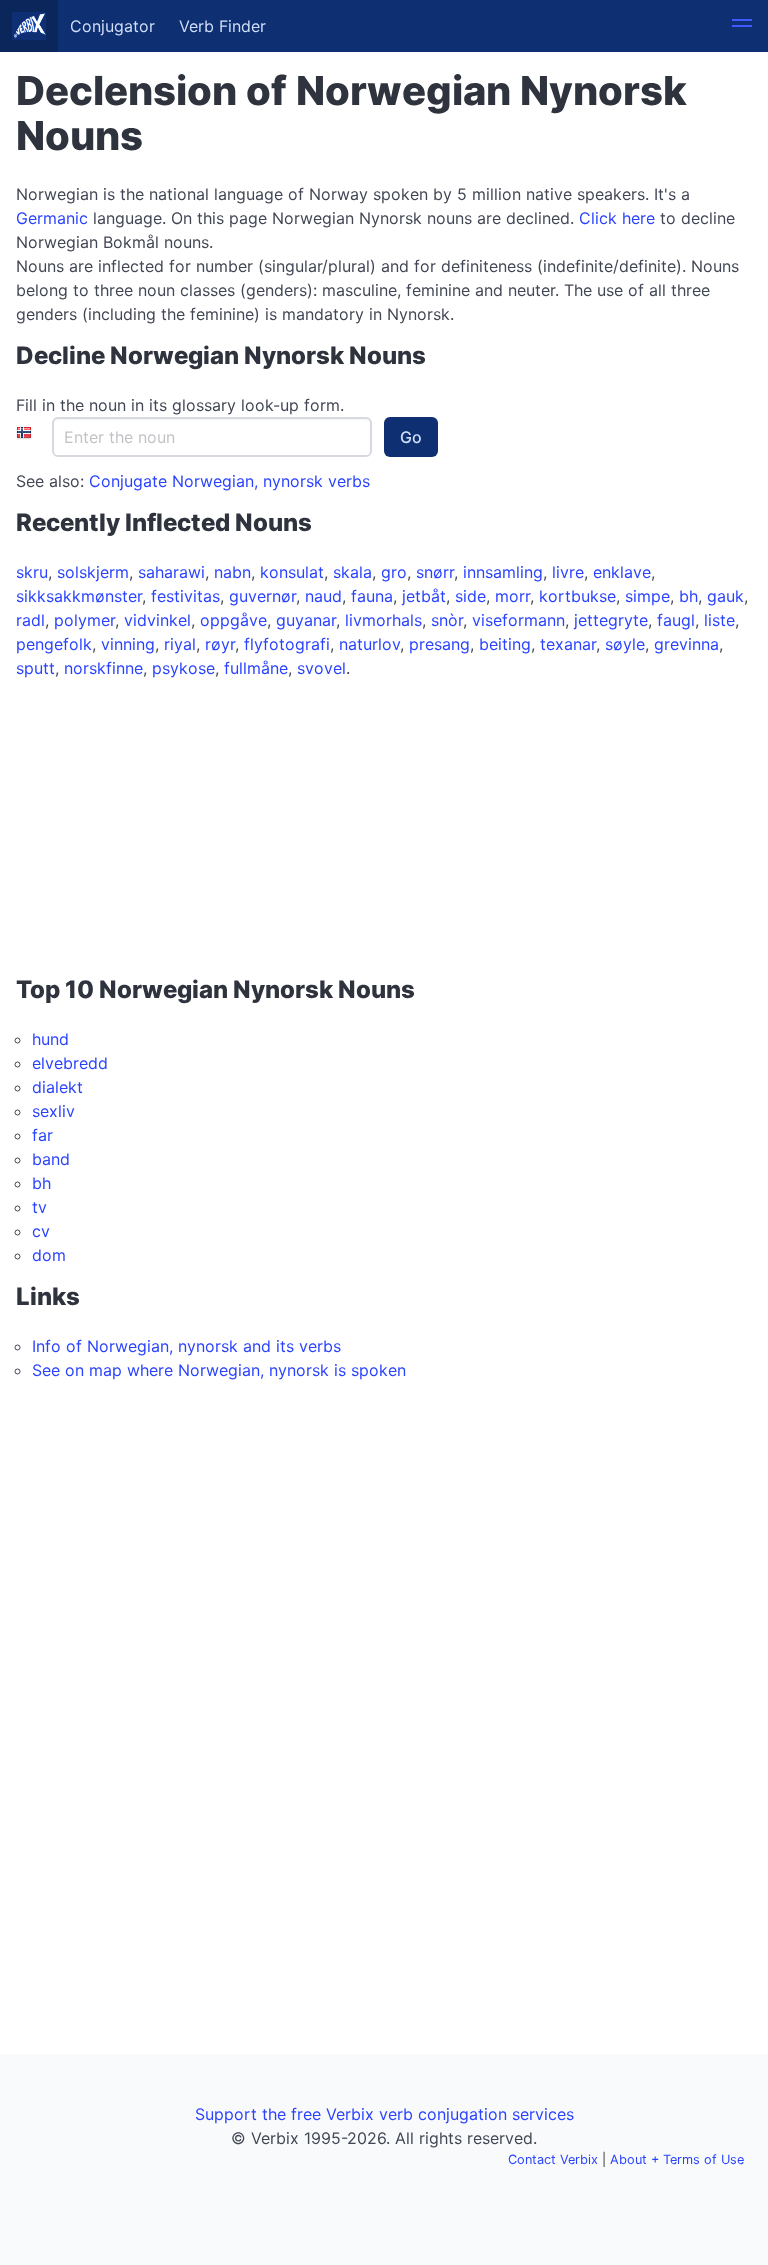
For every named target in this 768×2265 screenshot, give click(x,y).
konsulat (292, 572)
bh (688, 596)
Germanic (52, 218)
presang (439, 644)
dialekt (57, 1087)
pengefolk (54, 644)
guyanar (306, 620)
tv (39, 1207)
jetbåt (424, 596)
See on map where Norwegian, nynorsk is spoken (219, 1370)
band (51, 1159)
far (42, 1135)
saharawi (171, 572)
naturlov (369, 644)
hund (50, 1039)
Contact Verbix (553, 2159)
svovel (321, 668)
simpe (647, 596)
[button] (742, 26)
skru (32, 572)
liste (719, 620)
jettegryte (611, 620)
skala (352, 572)
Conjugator (112, 26)
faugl (676, 620)
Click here (617, 218)
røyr (220, 644)
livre (568, 572)
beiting (505, 644)
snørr (435, 572)
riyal (180, 644)
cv (41, 1231)
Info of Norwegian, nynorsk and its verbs (186, 1346)
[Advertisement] (141, 829)
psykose (183, 668)
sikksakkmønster (79, 596)
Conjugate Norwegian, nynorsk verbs (229, 481)
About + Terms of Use (677, 2159)
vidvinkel (157, 620)
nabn (232, 572)
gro (394, 572)
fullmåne (256, 668)
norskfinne (103, 668)
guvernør (262, 596)
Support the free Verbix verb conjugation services (384, 2114)
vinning (128, 644)
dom (49, 1255)
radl (30, 620)
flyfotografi (287, 644)
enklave (622, 572)
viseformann (518, 620)
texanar (568, 644)
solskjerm (93, 572)
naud (323, 596)
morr (512, 596)
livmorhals (383, 620)
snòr (447, 620)
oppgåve (233, 620)
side (470, 596)
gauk (725, 596)
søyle (625, 644)
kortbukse (577, 596)
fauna (372, 596)
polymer (84, 620)
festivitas (185, 596)
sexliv (53, 1111)
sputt (35, 668)
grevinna (686, 644)
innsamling (503, 572)
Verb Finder (222, 26)
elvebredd (70, 1063)
